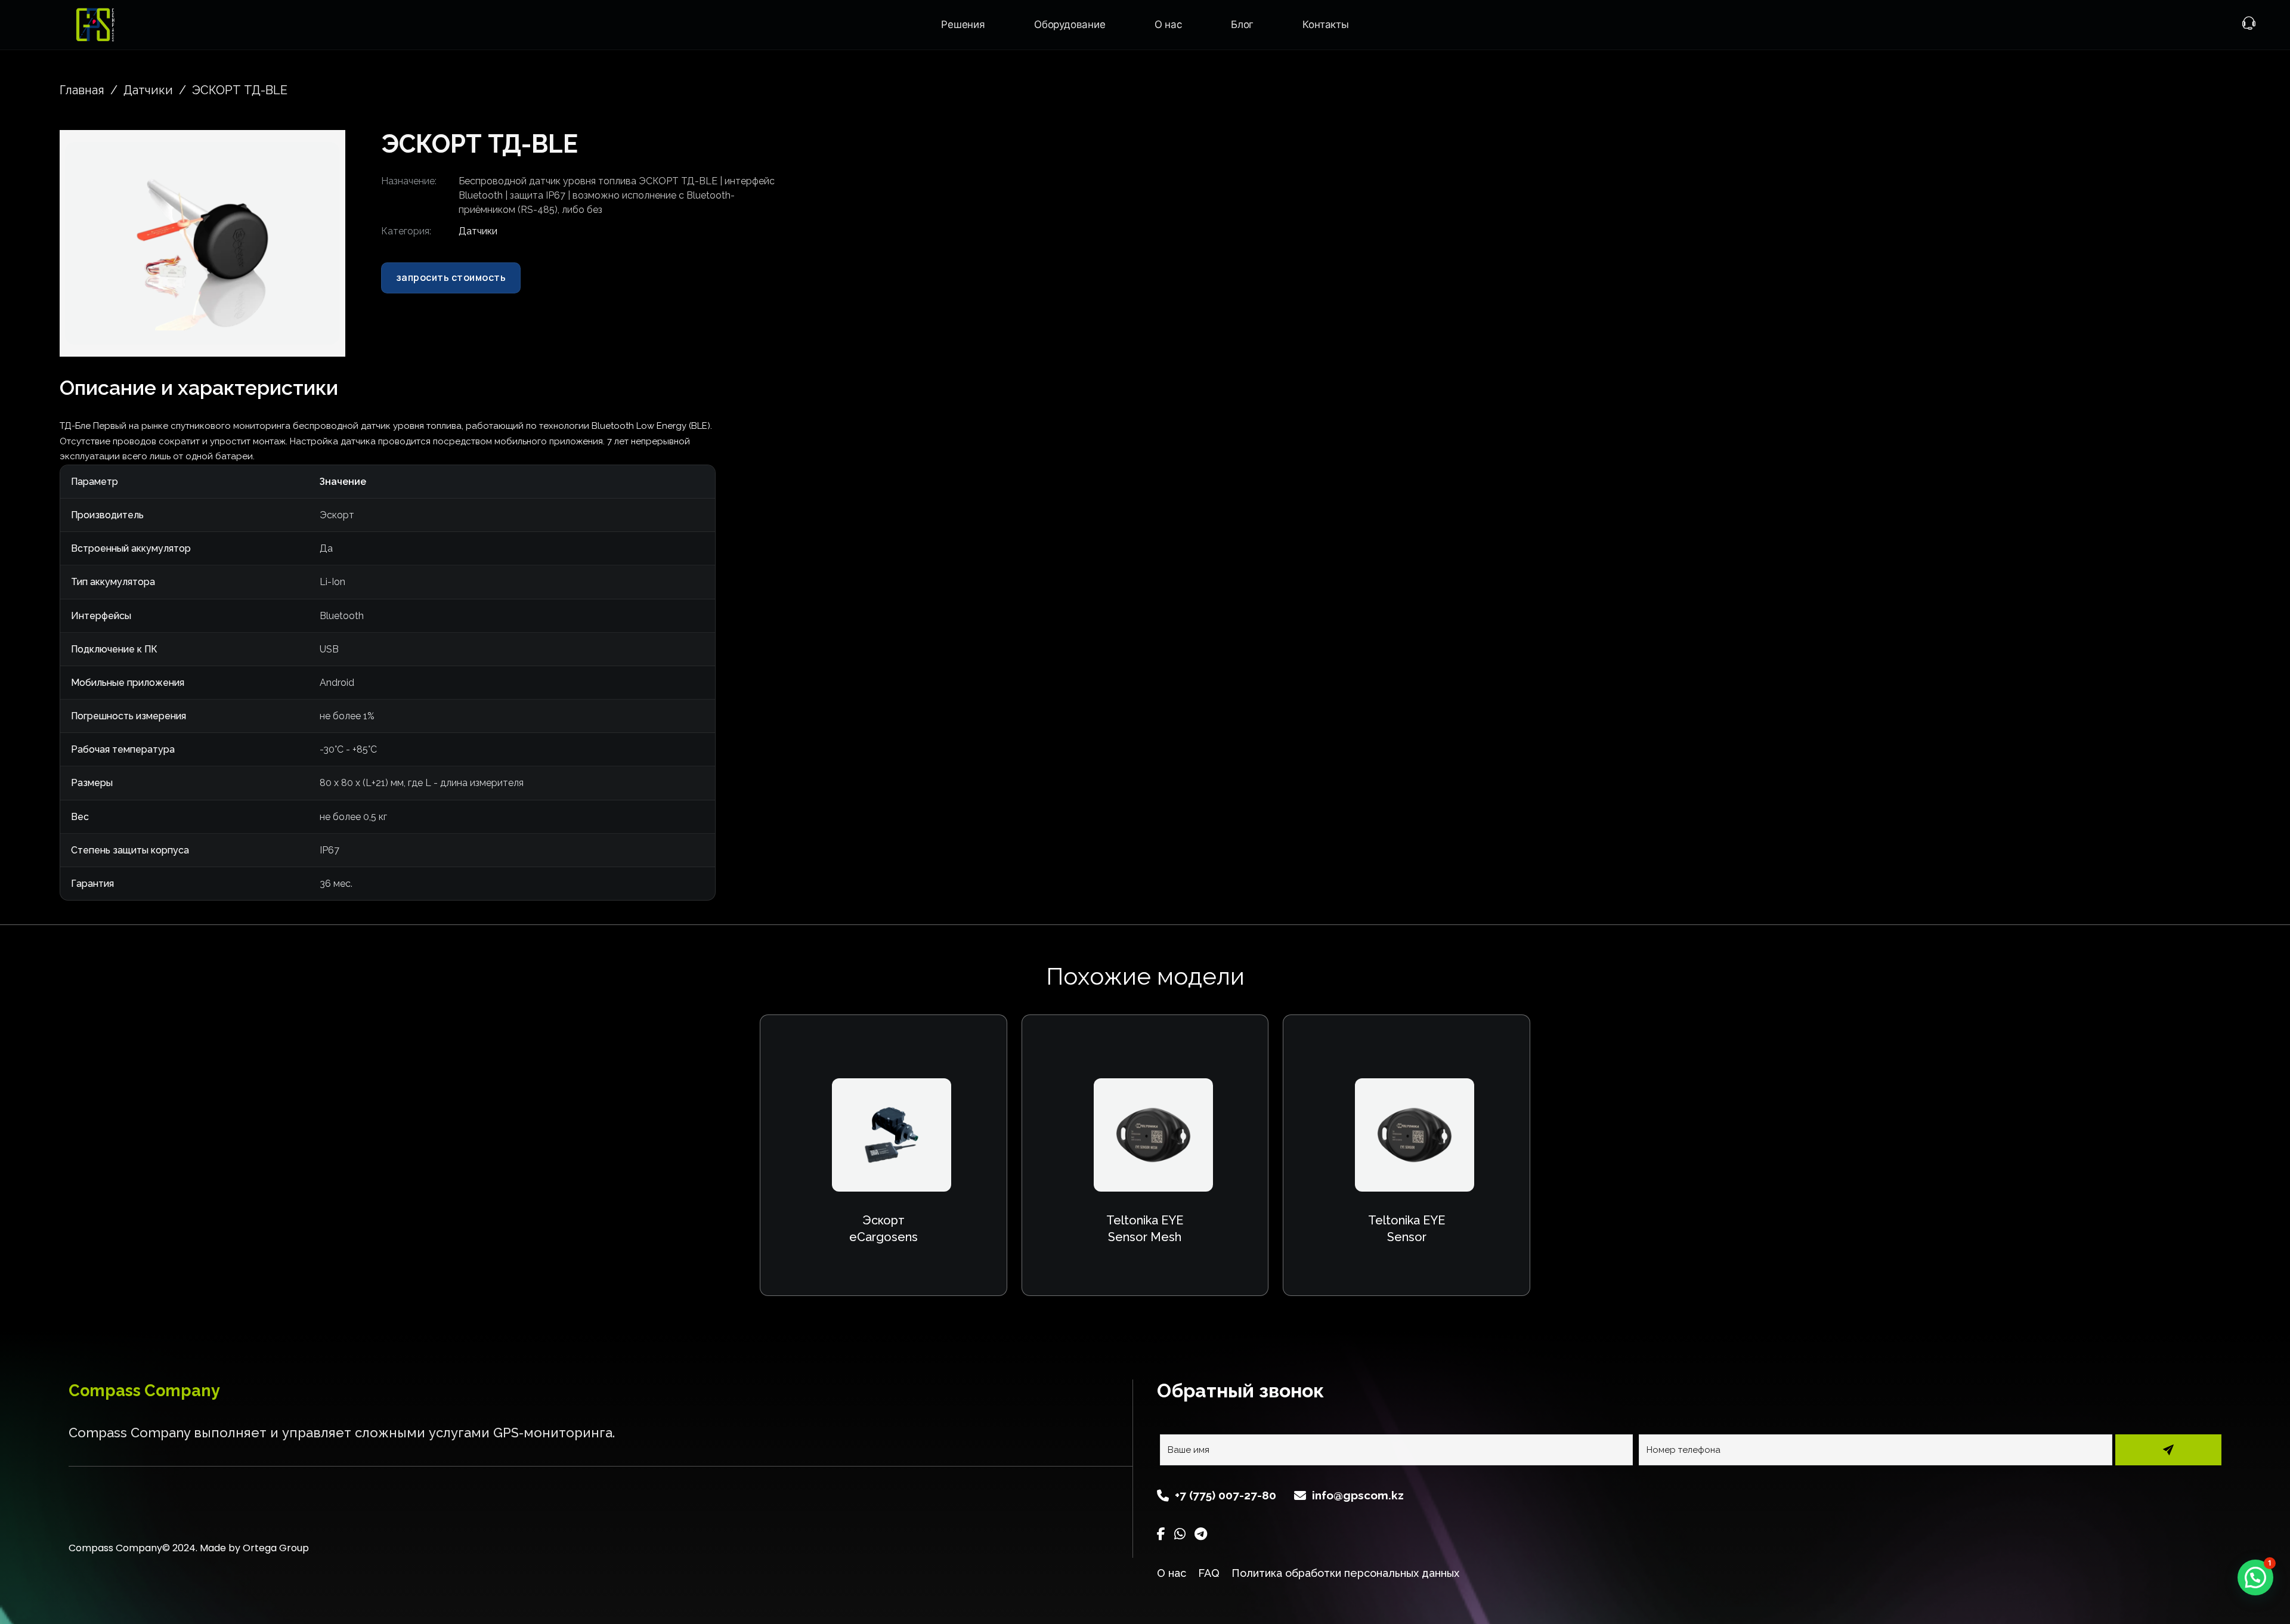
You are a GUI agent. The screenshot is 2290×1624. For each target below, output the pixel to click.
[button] (323, 158)
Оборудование (1070, 24)
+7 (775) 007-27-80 (1226, 1495)
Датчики (148, 90)
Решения (963, 24)
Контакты (1326, 24)
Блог (1242, 24)
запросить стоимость (451, 277)
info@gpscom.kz (1358, 1495)
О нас (1168, 24)
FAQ (1209, 1573)
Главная (82, 90)
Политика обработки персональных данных (1345, 1573)
